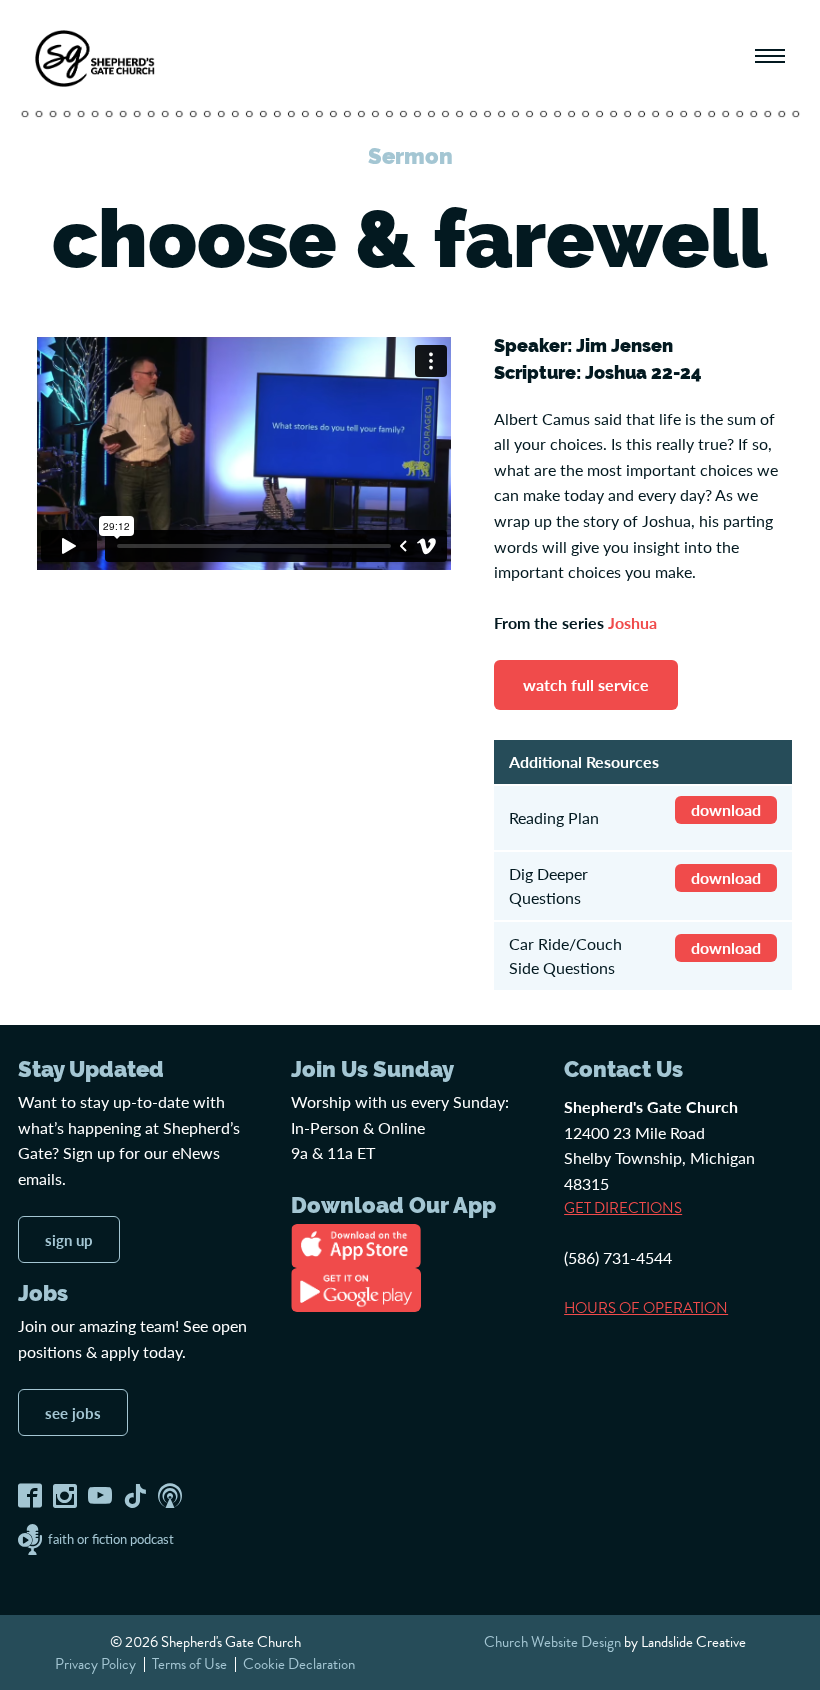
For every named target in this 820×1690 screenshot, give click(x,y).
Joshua (632, 622)
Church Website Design (552, 1642)
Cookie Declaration (299, 1664)
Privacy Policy (95, 1664)
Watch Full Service (586, 684)
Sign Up (69, 1239)
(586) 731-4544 (618, 1257)
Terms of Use (189, 1664)
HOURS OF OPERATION (646, 1308)
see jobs (73, 1412)
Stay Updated (91, 1069)
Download (726, 809)
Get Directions (623, 1208)
